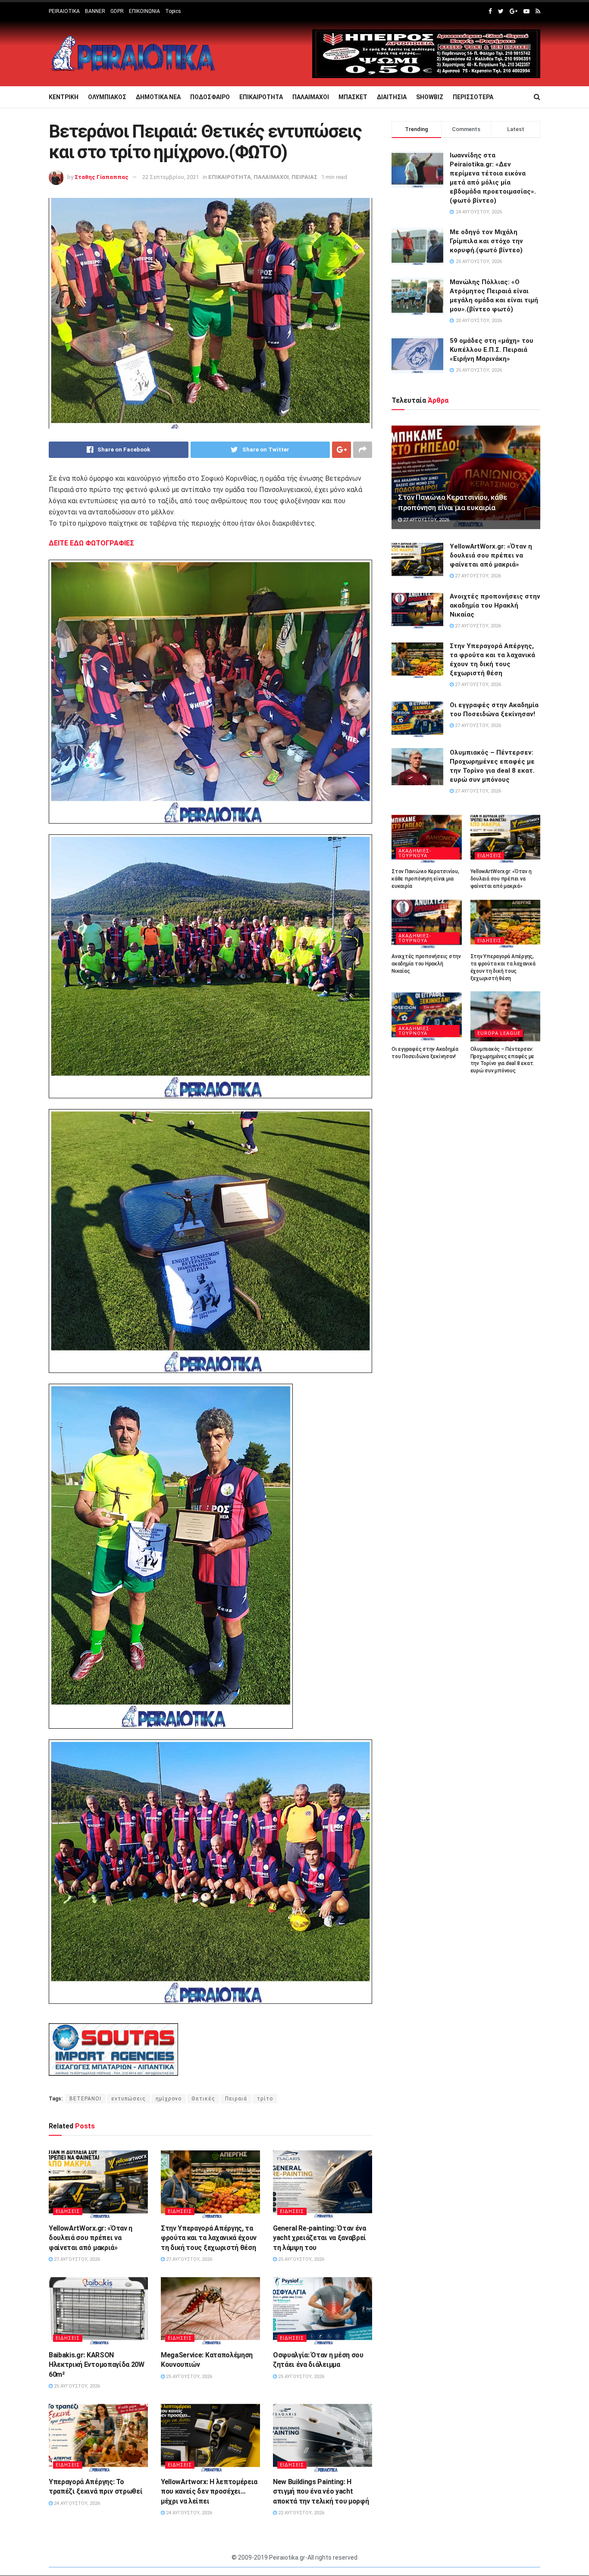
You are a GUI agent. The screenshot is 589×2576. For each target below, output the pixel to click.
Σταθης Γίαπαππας (102, 177)
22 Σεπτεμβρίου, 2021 (171, 177)
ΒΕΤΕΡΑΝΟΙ (85, 2099)
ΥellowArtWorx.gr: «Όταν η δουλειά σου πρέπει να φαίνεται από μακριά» (91, 2238)
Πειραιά (236, 2099)
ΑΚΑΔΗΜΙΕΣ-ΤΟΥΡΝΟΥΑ (415, 853)
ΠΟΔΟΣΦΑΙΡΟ (210, 97)
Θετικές (203, 2099)
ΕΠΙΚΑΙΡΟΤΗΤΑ (261, 97)
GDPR (117, 11)
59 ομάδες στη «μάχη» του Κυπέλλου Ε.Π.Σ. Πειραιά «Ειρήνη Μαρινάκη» (492, 350)
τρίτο (265, 2099)
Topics (173, 11)
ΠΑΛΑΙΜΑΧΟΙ (311, 97)
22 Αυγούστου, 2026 (301, 2513)
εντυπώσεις (128, 2099)
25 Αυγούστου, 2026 (301, 2259)
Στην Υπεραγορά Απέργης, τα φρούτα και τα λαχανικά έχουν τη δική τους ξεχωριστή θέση (209, 2238)
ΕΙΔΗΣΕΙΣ (68, 2211)
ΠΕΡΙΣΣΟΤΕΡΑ (473, 97)
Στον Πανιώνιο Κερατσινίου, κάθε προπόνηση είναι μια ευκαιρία (425, 879)
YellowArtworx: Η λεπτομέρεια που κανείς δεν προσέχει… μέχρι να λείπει (209, 2491)
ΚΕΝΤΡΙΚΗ (64, 97)
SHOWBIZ (430, 97)
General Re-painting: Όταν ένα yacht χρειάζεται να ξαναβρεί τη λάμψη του (320, 2238)
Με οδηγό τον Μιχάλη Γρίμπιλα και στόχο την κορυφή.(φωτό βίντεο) (486, 241)
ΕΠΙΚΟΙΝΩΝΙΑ (144, 11)
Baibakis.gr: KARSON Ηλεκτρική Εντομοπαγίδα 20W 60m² (97, 2365)
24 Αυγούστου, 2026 (76, 2503)
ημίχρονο (169, 2099)
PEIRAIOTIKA (64, 11)
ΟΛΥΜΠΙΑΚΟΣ (107, 97)
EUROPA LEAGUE (499, 1033)
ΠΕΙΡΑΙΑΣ (304, 177)
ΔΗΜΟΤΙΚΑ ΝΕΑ (158, 97)
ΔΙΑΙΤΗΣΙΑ (392, 97)
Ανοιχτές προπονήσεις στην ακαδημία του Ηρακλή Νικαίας (495, 605)
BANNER (95, 11)
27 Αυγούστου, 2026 (76, 2259)
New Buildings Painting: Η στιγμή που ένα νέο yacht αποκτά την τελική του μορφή (321, 2491)
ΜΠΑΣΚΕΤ (353, 97)
